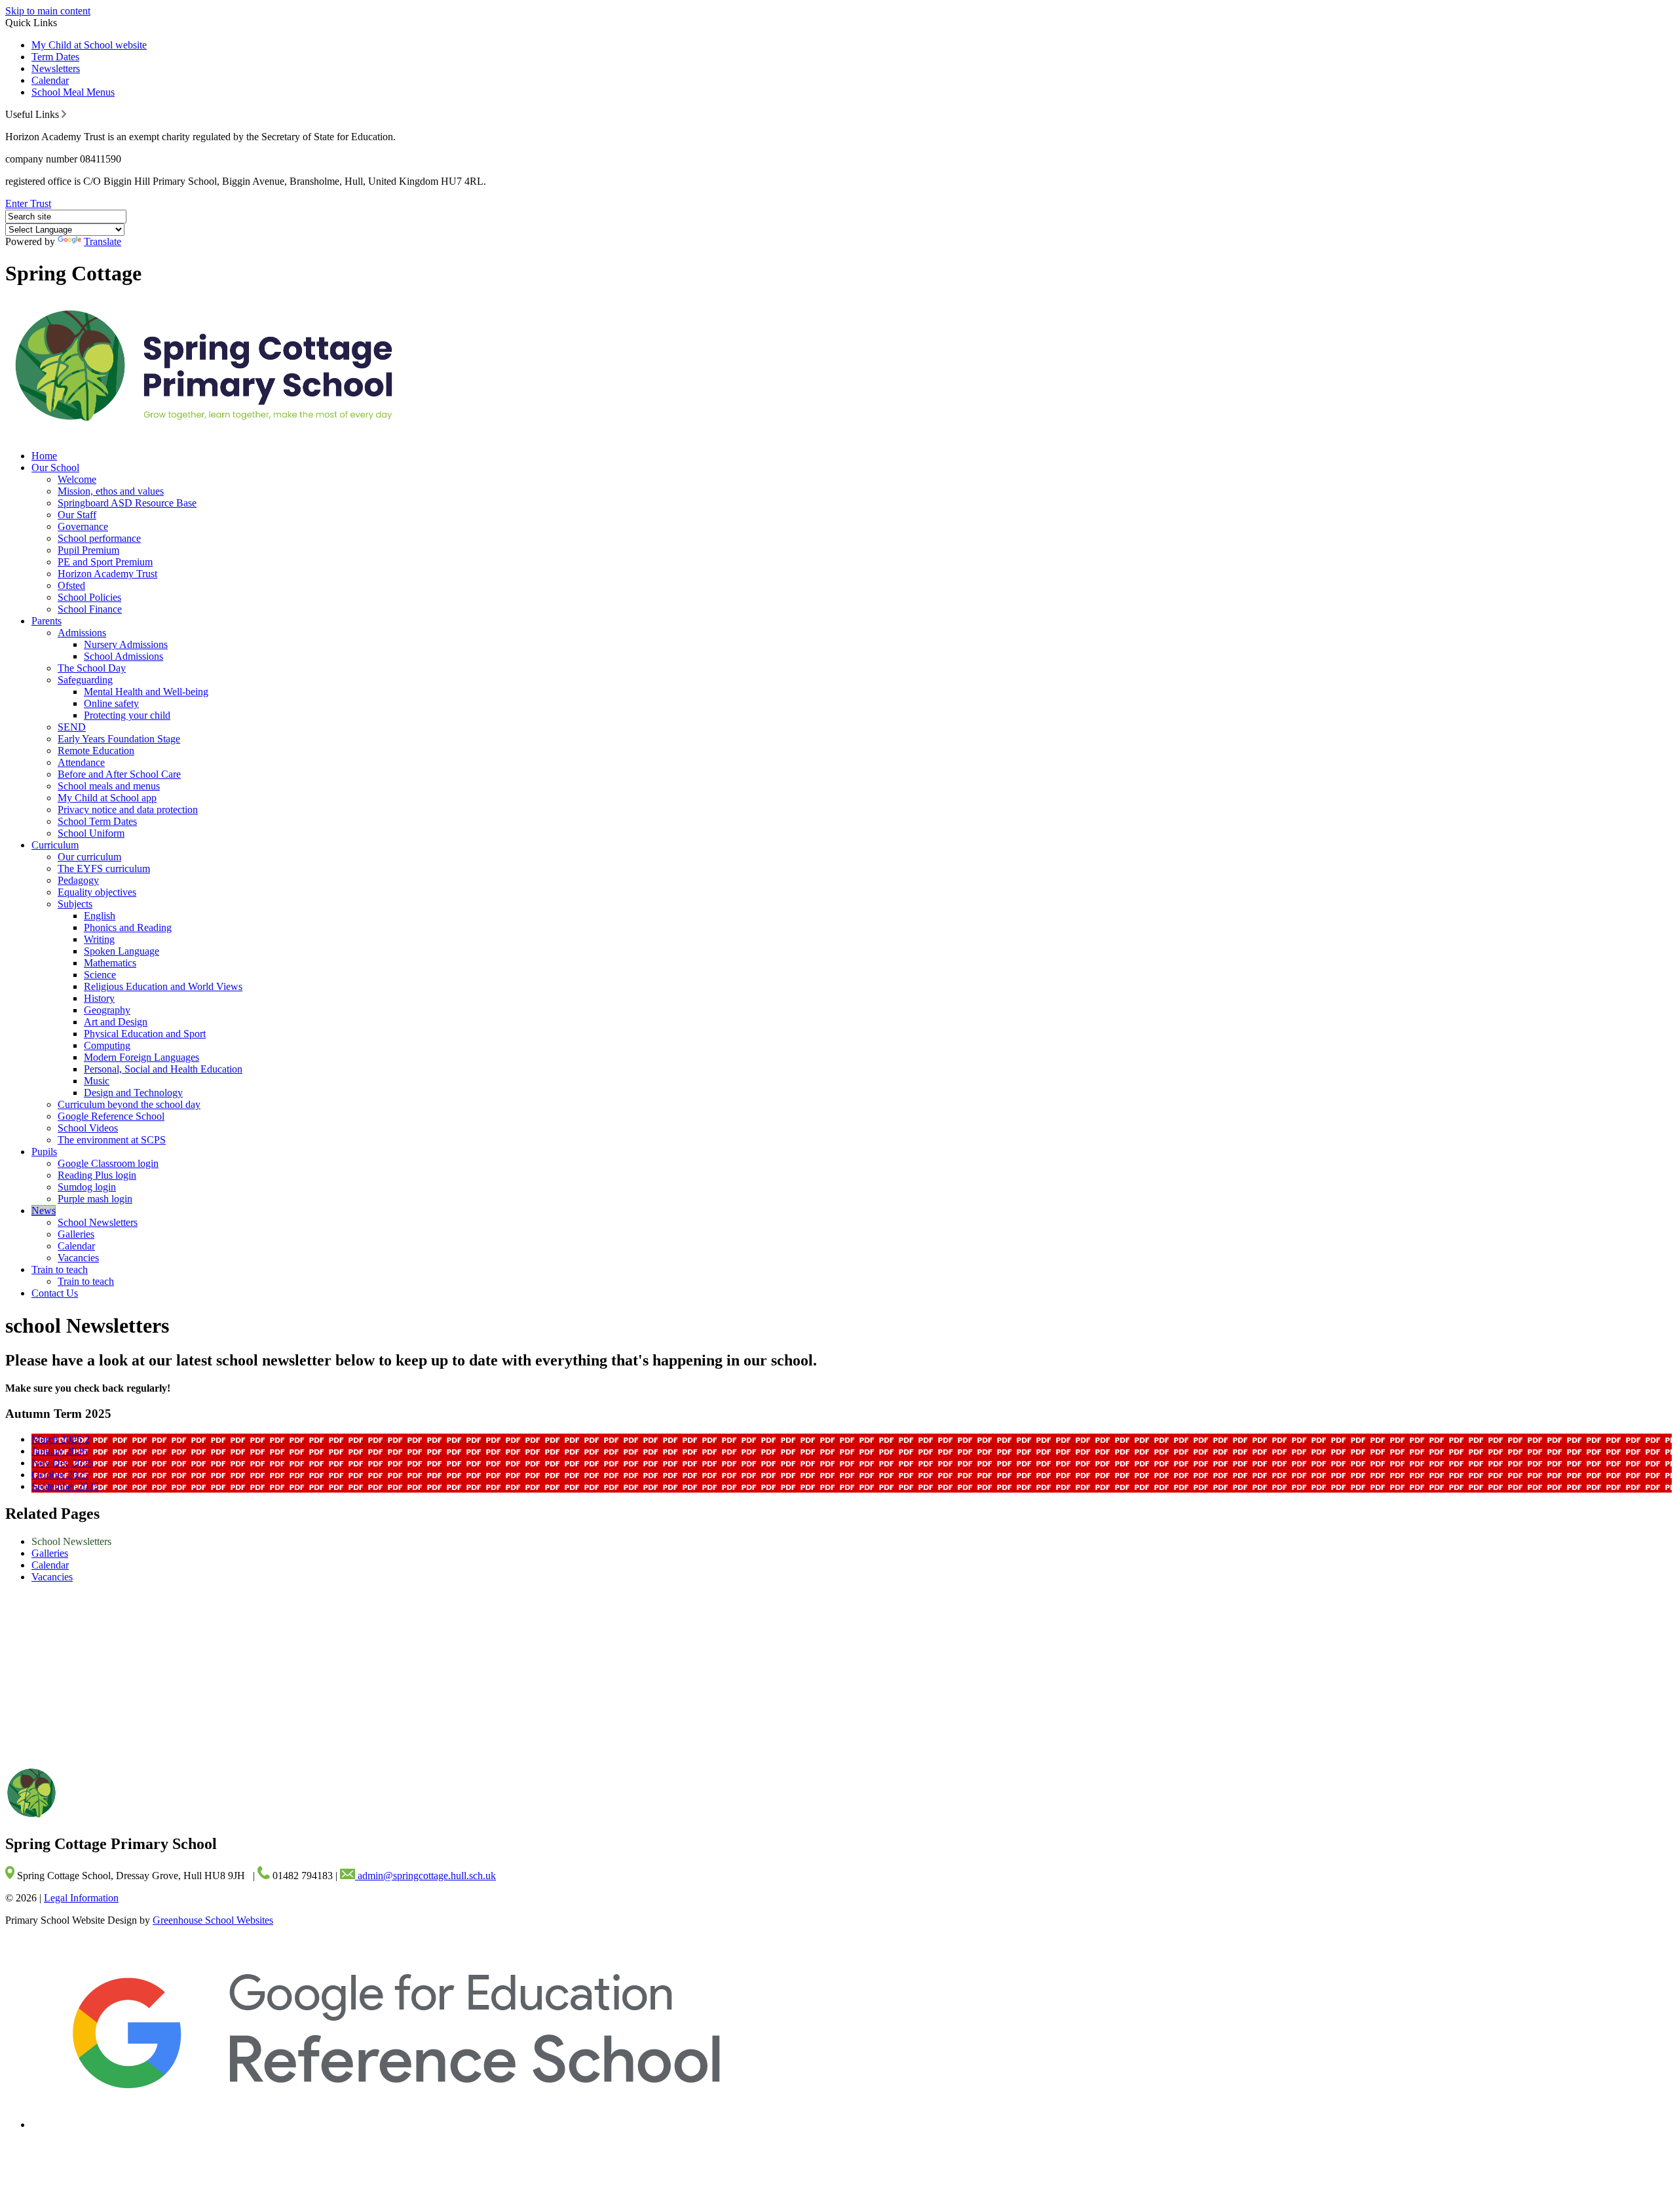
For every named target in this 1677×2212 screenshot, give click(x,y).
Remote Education (96, 751)
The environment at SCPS (112, 1140)
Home (44, 456)
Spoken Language (122, 951)
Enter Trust (28, 203)
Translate (103, 241)
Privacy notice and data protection (128, 810)
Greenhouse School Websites (213, 1920)
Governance (83, 526)
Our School (55, 467)
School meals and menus (109, 786)
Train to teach (60, 1269)
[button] (64, 114)
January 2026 (59, 1451)
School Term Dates (97, 821)
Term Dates (55, 57)
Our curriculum (89, 857)
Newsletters (56, 68)
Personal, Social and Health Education (163, 1069)
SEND (72, 727)
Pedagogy (78, 880)
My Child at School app (107, 798)
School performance (99, 538)
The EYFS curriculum (104, 868)
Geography (107, 1010)
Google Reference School (111, 1116)
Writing (99, 939)
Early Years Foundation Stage (119, 739)
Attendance (81, 762)
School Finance (90, 609)
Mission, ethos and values (111, 491)
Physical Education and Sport (145, 1034)
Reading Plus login (97, 1175)
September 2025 (65, 1486)
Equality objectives (97, 892)
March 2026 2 (61, 1439)
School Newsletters (98, 1222)
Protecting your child (127, 715)
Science (100, 975)
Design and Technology (133, 1093)
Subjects (75, 904)
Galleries (76, 1234)
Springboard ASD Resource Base (127, 503)
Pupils (44, 1152)
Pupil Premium (88, 550)
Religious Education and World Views (163, 986)
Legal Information (81, 1898)
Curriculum (55, 845)
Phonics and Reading (128, 927)
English (100, 916)
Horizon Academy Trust (107, 574)
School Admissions (123, 656)
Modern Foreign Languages (141, 1057)
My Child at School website (89, 45)
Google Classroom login (108, 1163)
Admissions (82, 633)
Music (97, 1081)
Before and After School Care (119, 774)
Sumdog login (87, 1187)
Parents (47, 621)
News (44, 1211)
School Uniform (91, 833)
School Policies (89, 597)
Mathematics (110, 963)
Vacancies (78, 1258)
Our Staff (77, 515)
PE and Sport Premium (105, 562)
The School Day (92, 668)
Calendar (50, 80)
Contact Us (55, 1293)
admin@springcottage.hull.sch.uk (425, 1876)
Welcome (77, 479)
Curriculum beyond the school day (129, 1104)
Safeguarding (85, 680)
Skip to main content (48, 11)
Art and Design (116, 1022)
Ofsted (71, 585)
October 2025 (60, 1475)
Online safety (111, 703)
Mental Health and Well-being (146, 692)
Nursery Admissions (126, 644)
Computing (107, 1045)
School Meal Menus (73, 92)
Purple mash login (95, 1199)
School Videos (88, 1128)
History (99, 998)
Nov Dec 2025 (62, 1463)
